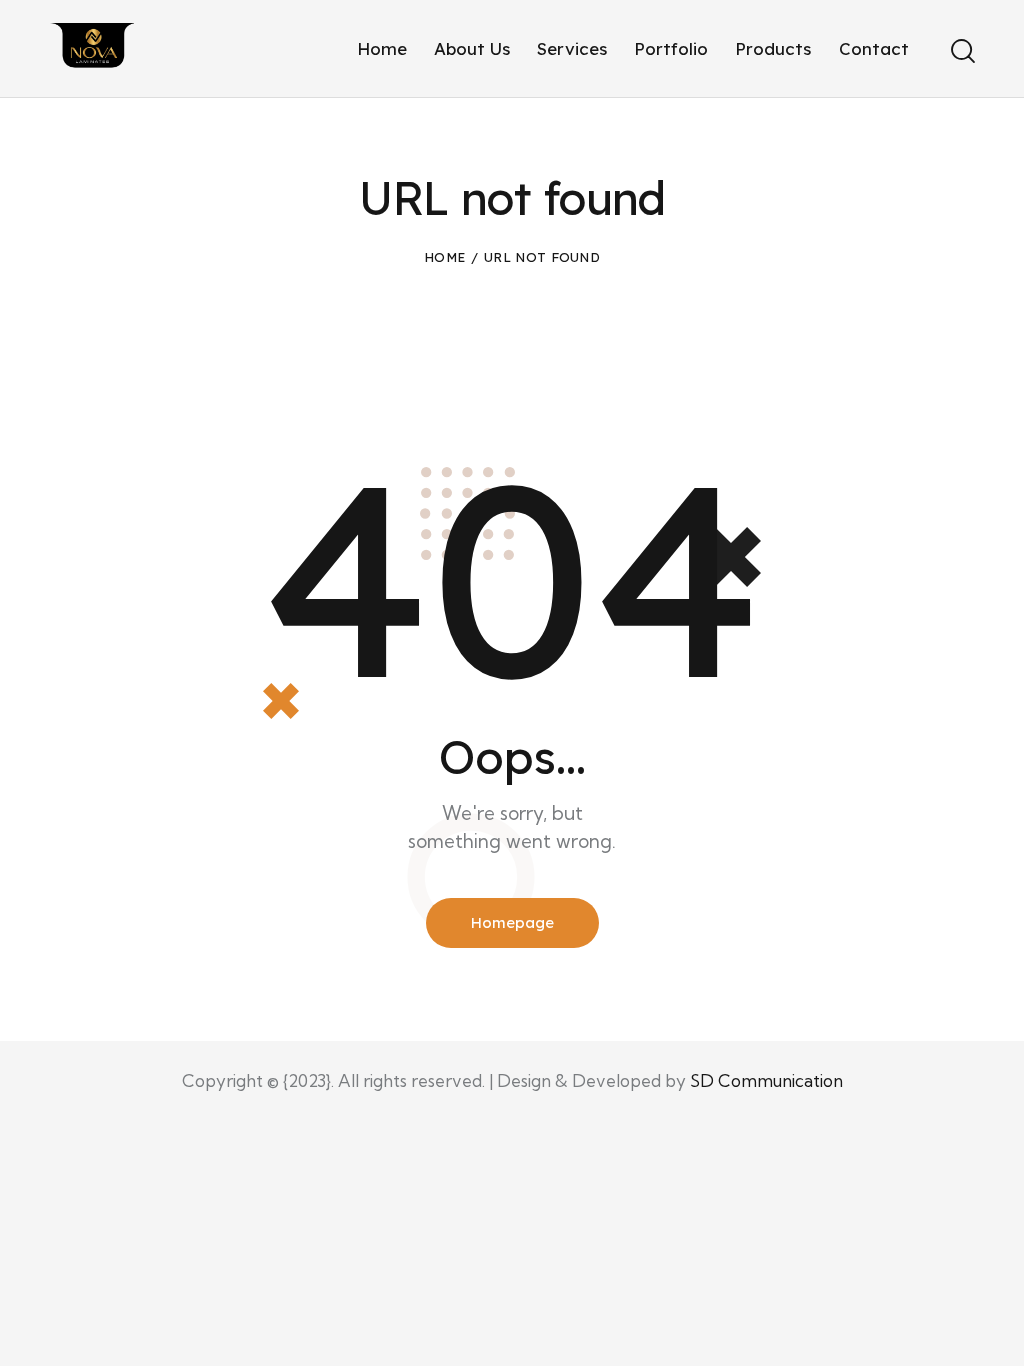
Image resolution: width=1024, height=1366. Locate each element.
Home (444, 257)
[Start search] (961, 51)
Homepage (512, 922)
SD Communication (766, 1080)
